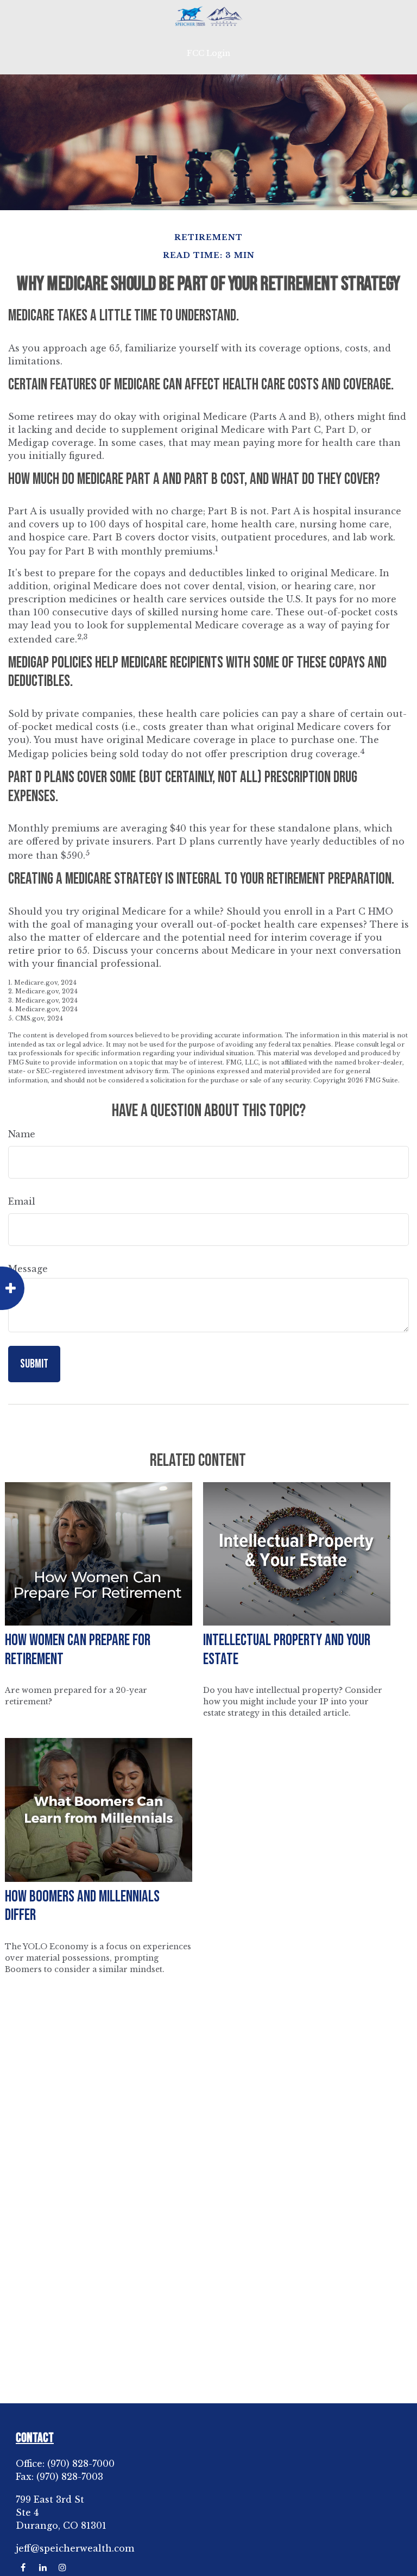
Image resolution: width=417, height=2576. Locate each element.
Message (28, 1269)
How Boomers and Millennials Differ (82, 1906)
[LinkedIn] (43, 2568)
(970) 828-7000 (81, 2464)
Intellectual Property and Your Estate (287, 1650)
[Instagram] (62, 2568)
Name (22, 1134)
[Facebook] (23, 2568)
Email (22, 1201)
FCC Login (208, 53)
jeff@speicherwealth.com (75, 2548)
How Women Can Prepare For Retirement (78, 1650)
